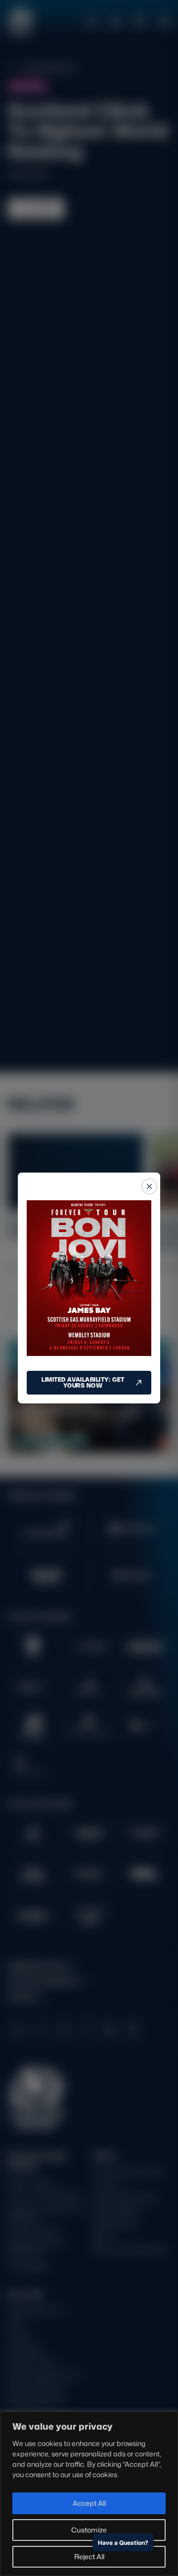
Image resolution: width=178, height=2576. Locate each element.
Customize (89, 2530)
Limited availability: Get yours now (83, 1382)
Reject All (89, 2556)
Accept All (89, 2503)
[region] (89, 2494)
